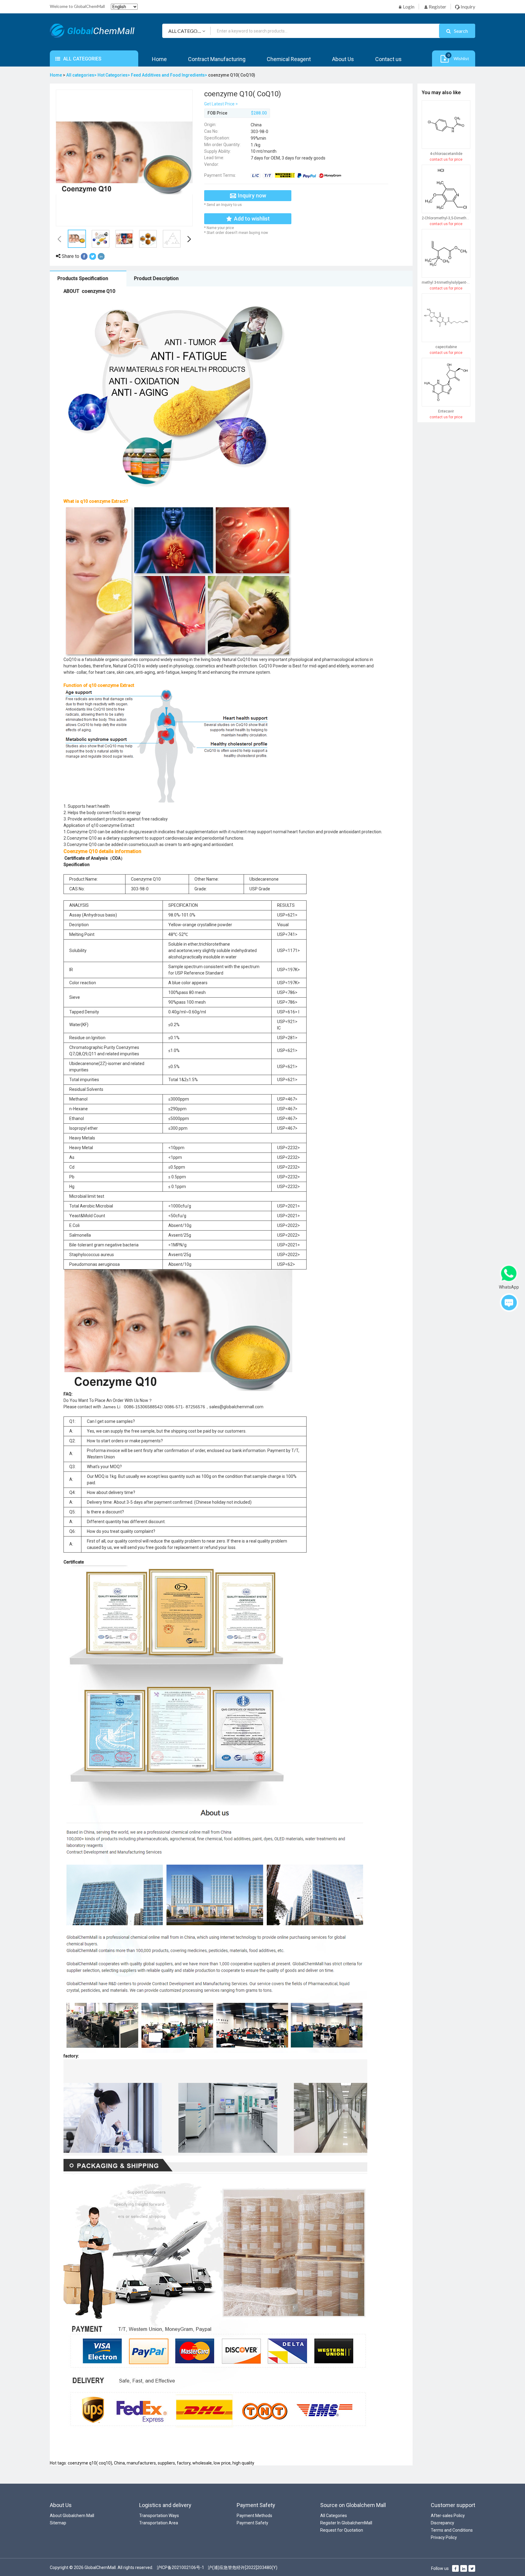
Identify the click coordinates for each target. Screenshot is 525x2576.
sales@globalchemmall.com (236, 1407)
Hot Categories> (114, 75)
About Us (343, 59)
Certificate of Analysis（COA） (95, 858)
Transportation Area (159, 2523)
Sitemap (58, 2523)
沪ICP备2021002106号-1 (180, 2567)
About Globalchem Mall (72, 2516)
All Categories (334, 2516)
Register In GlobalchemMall (346, 2523)
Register (437, 7)
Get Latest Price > (221, 104)
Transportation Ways (159, 2516)
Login (408, 7)
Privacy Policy (444, 2537)
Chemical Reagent (289, 59)
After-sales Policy (448, 2516)
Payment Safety (252, 2523)
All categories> (82, 75)
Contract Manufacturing (217, 59)
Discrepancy (443, 2523)
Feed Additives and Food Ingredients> (170, 75)
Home (159, 59)
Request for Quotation (342, 2530)
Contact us (388, 59)
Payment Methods (254, 2516)
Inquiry (467, 7)
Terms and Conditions (452, 2530)
